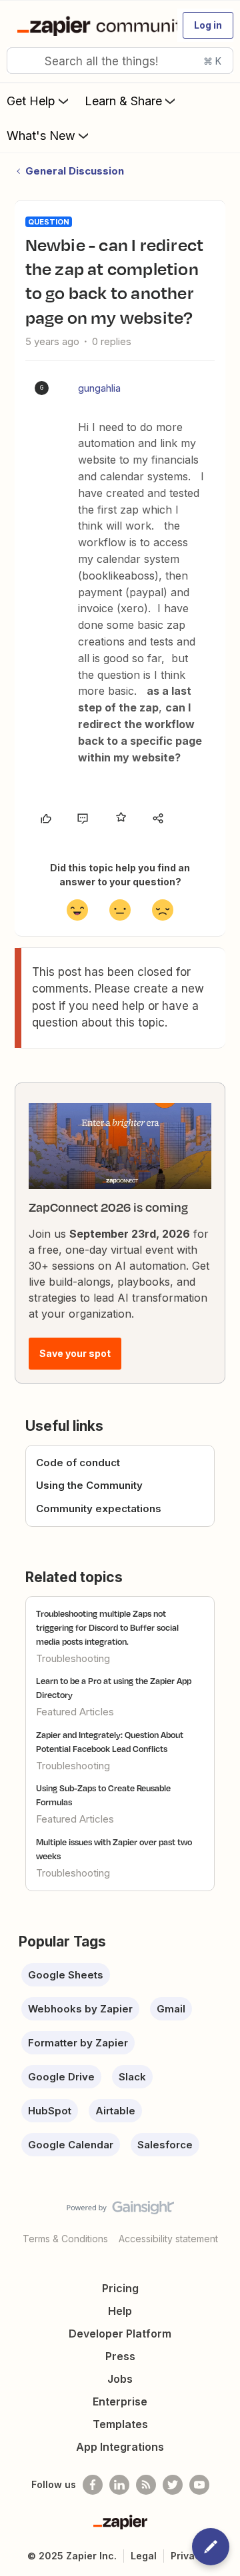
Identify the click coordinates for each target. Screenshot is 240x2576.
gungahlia (99, 388)
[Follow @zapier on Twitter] (173, 2485)
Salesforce (165, 2145)
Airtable (115, 2111)
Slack (132, 2077)
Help (120, 2311)
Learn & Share (123, 101)
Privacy (188, 2556)
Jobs (120, 2379)
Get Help (31, 101)
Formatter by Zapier (78, 2043)
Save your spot (75, 1353)
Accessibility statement (168, 2239)
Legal (144, 2556)
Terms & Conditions (65, 2239)
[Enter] (22, 61)
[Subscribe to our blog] (146, 2485)
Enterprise (120, 2401)
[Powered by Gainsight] (120, 2211)
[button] (208, 25)
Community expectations (99, 1508)
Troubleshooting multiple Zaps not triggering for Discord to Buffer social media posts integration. (107, 1627)
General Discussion (75, 171)
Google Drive (61, 2077)
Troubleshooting (73, 1658)
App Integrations (120, 2447)
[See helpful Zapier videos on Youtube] (199, 2485)
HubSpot (50, 2111)
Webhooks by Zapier (80, 2009)
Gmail (171, 2009)
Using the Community (89, 1485)
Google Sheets (66, 1975)
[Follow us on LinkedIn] (119, 2485)
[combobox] (120, 61)
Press (120, 2356)
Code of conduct (78, 1463)
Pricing (120, 2288)
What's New (41, 136)
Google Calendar (71, 2145)
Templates (120, 2424)
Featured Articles (75, 1712)
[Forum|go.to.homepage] (91, 25)
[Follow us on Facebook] (93, 2485)
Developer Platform (120, 2334)
